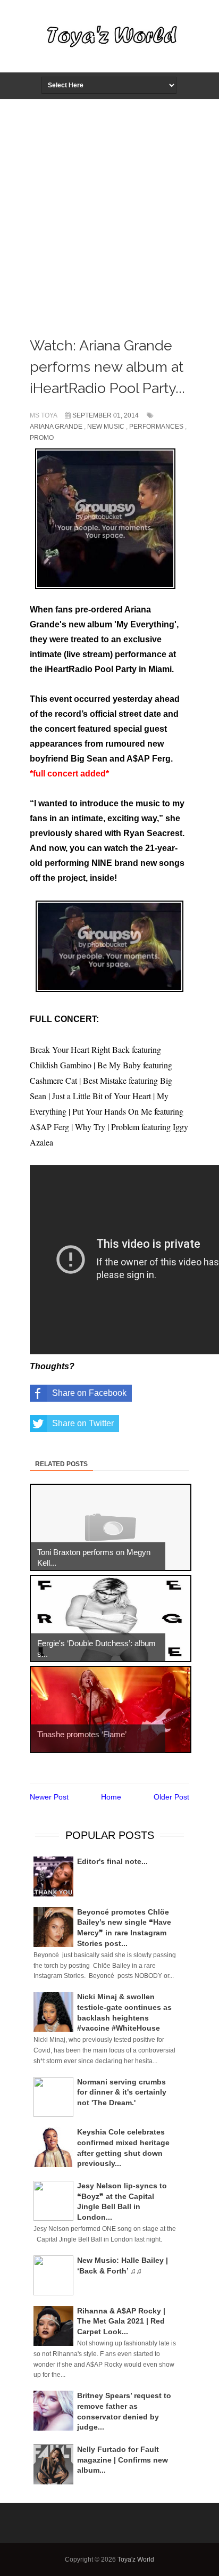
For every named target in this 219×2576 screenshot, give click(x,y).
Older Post (171, 1797)
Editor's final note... (112, 1861)
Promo (42, 438)
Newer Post (49, 1797)
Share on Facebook (89, 1393)
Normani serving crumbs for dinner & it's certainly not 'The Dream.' (122, 2092)
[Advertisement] (109, 215)
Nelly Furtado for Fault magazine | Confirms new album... (123, 2460)
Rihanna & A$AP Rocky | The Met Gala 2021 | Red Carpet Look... (121, 2321)
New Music (106, 427)
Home (111, 1797)
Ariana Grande (56, 427)
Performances (156, 427)
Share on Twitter (83, 1423)
